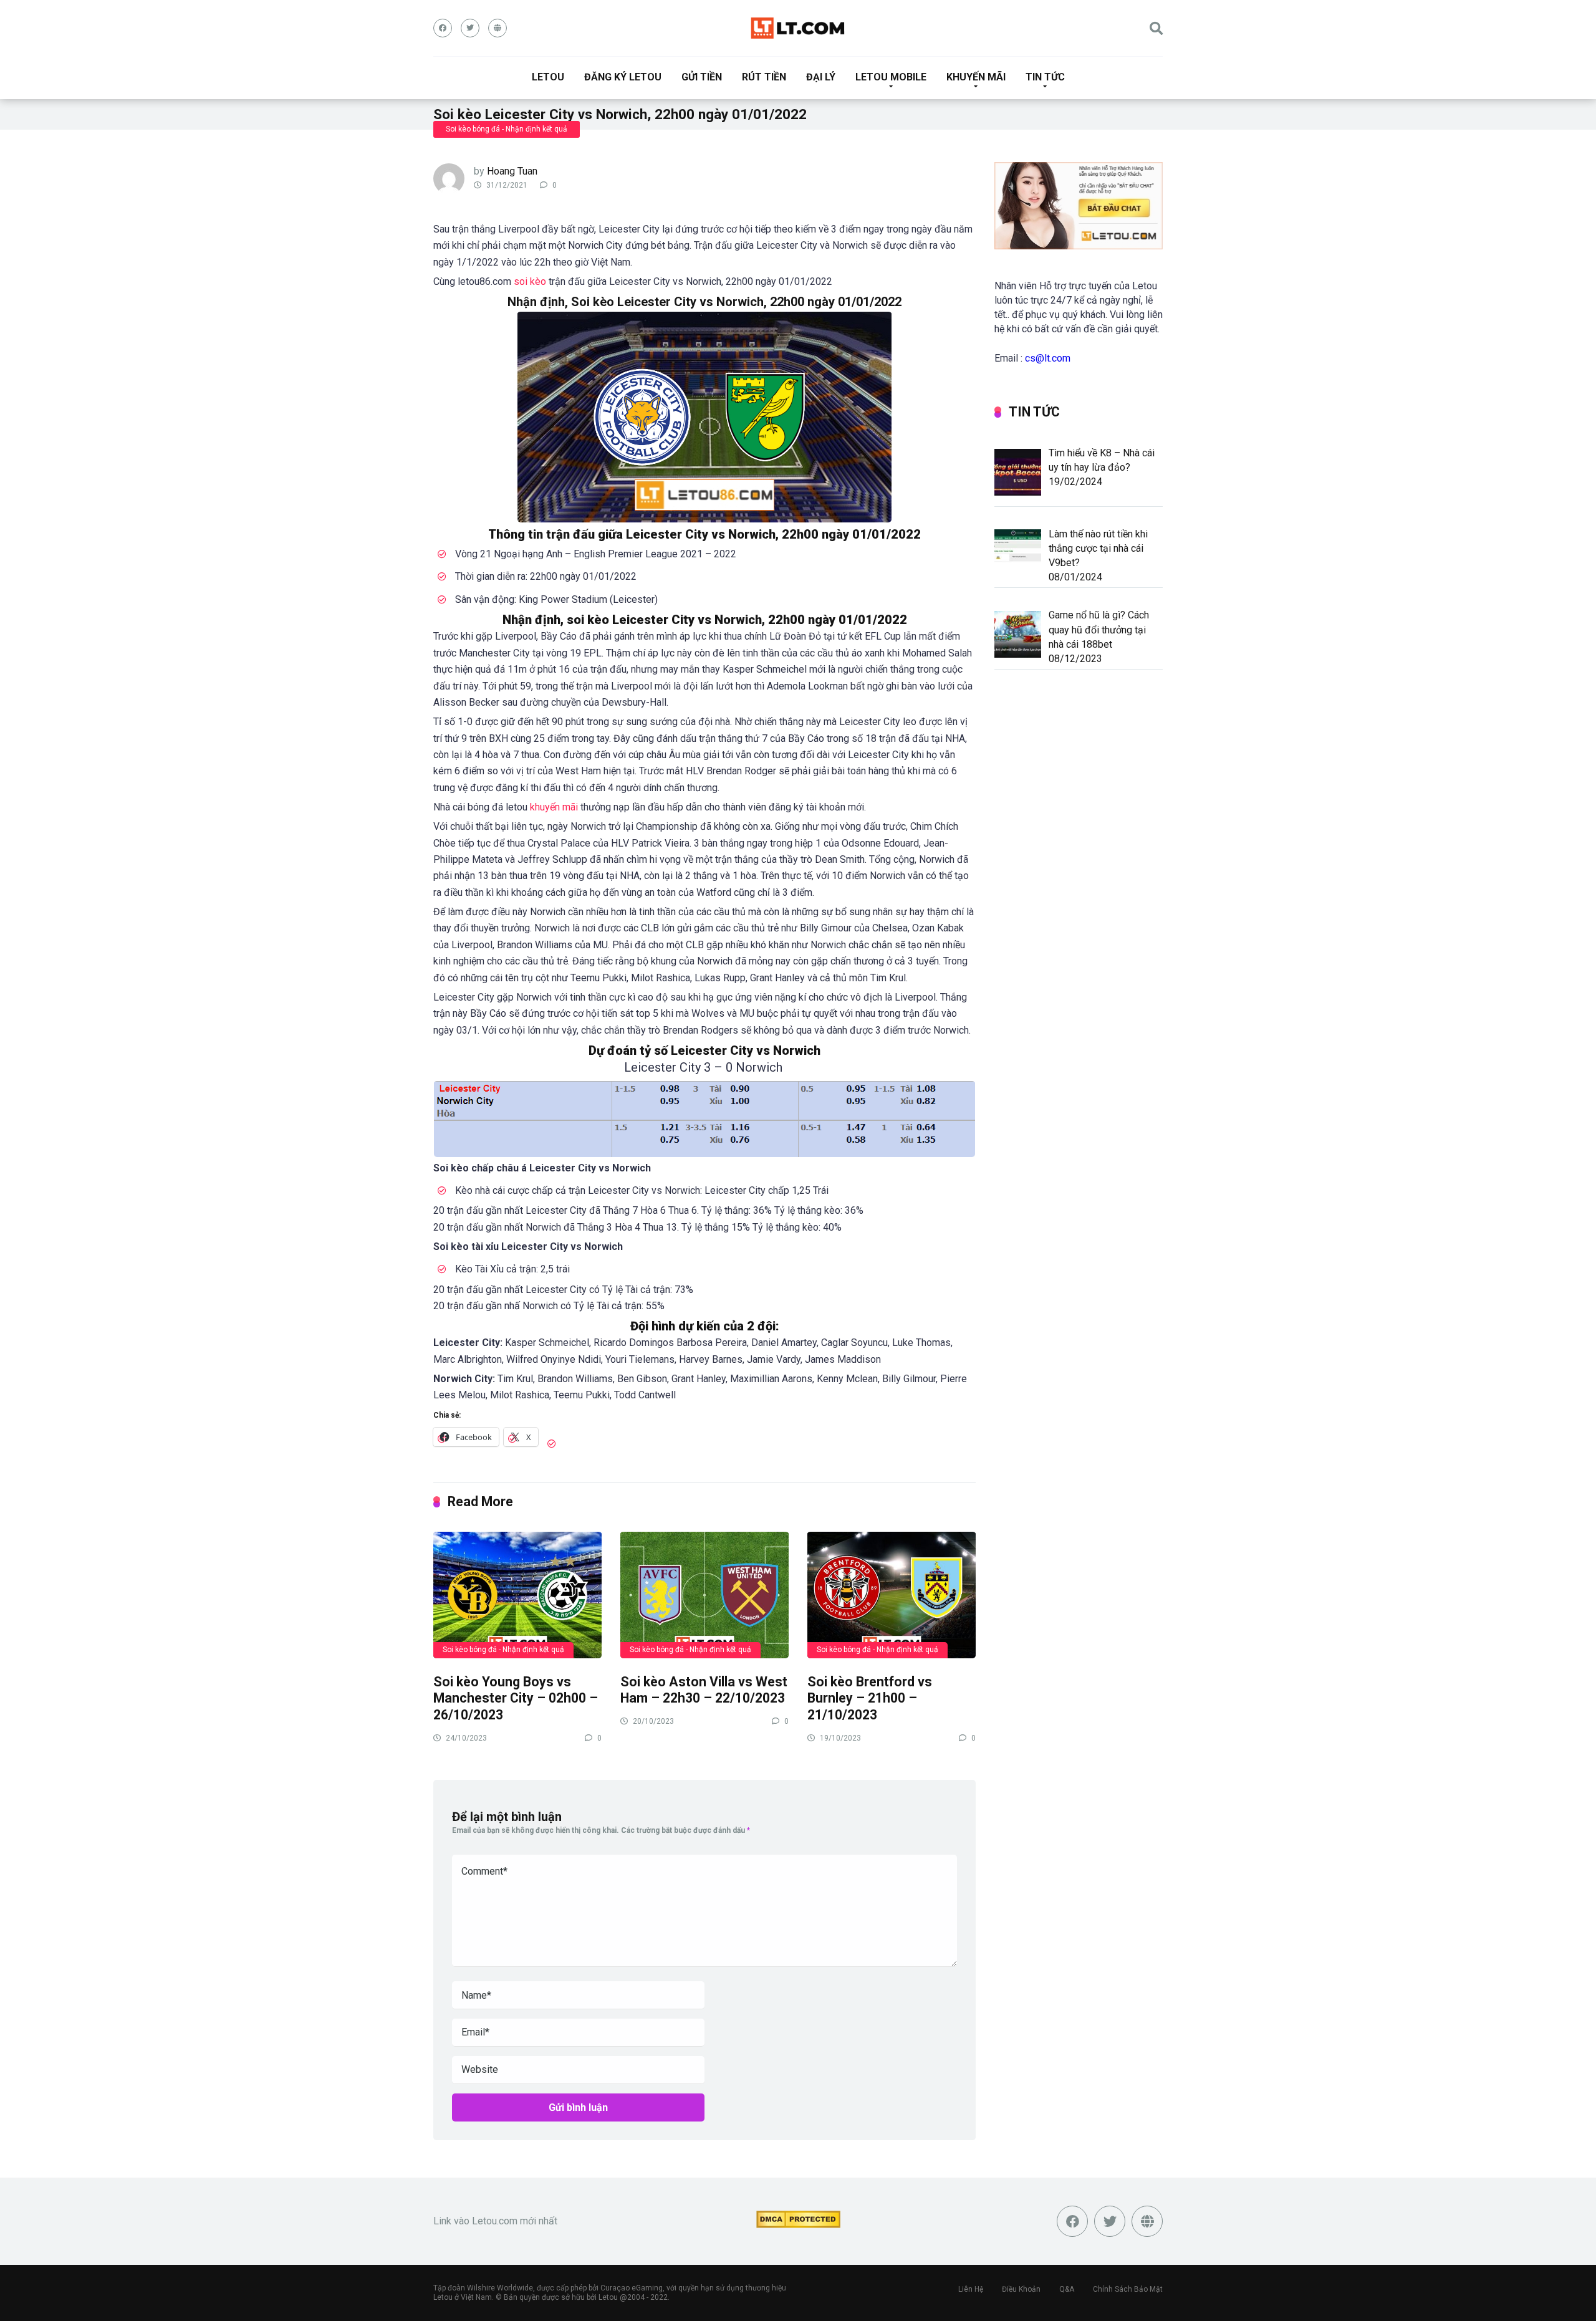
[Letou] (798, 28)
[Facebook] (443, 28)
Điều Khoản (1021, 2289)
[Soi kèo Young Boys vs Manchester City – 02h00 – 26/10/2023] (517, 1594)
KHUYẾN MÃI (976, 77)
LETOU (548, 77)
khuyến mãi (554, 807)
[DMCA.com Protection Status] (798, 2224)
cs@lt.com (1048, 358)
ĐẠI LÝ (821, 77)
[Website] (498, 28)
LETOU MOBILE (891, 77)
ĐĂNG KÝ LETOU (623, 77)
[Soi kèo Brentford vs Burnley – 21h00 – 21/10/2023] (892, 1594)
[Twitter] (470, 28)
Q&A (1067, 2289)
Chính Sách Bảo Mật (1128, 2289)
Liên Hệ (971, 2289)
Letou (608, 2297)
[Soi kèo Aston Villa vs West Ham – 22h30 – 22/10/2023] (704, 1594)
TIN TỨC (1045, 77)
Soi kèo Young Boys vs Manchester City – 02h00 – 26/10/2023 (516, 1698)
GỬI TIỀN (702, 77)
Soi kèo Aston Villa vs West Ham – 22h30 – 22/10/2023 (704, 1690)
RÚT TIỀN (764, 77)
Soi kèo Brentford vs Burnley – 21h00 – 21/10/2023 (870, 1698)
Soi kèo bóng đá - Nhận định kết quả (507, 129)
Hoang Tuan (512, 171)
